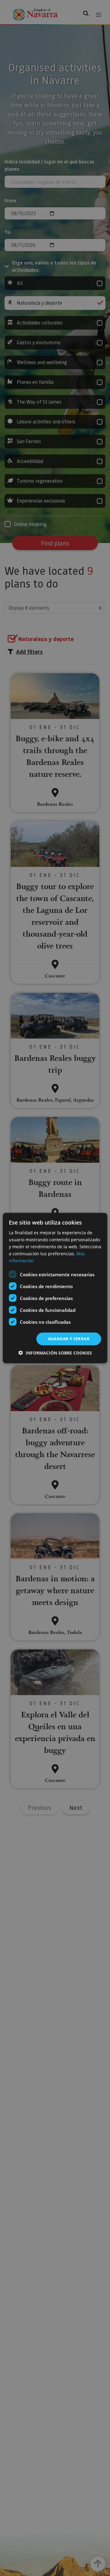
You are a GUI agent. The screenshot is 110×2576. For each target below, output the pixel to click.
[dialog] (55, 1288)
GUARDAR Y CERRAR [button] (69, 1339)
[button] (55, 1353)
